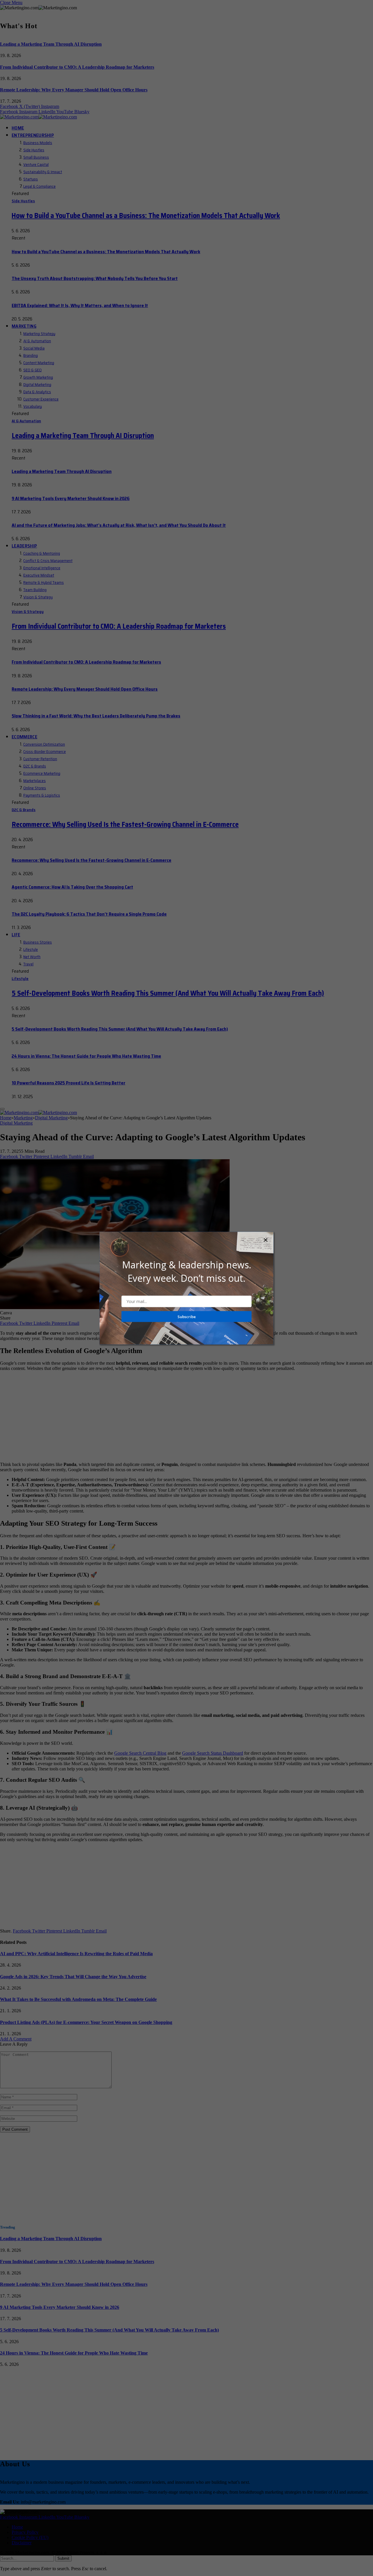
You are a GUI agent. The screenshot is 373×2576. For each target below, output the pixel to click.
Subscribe (187, 1316)
